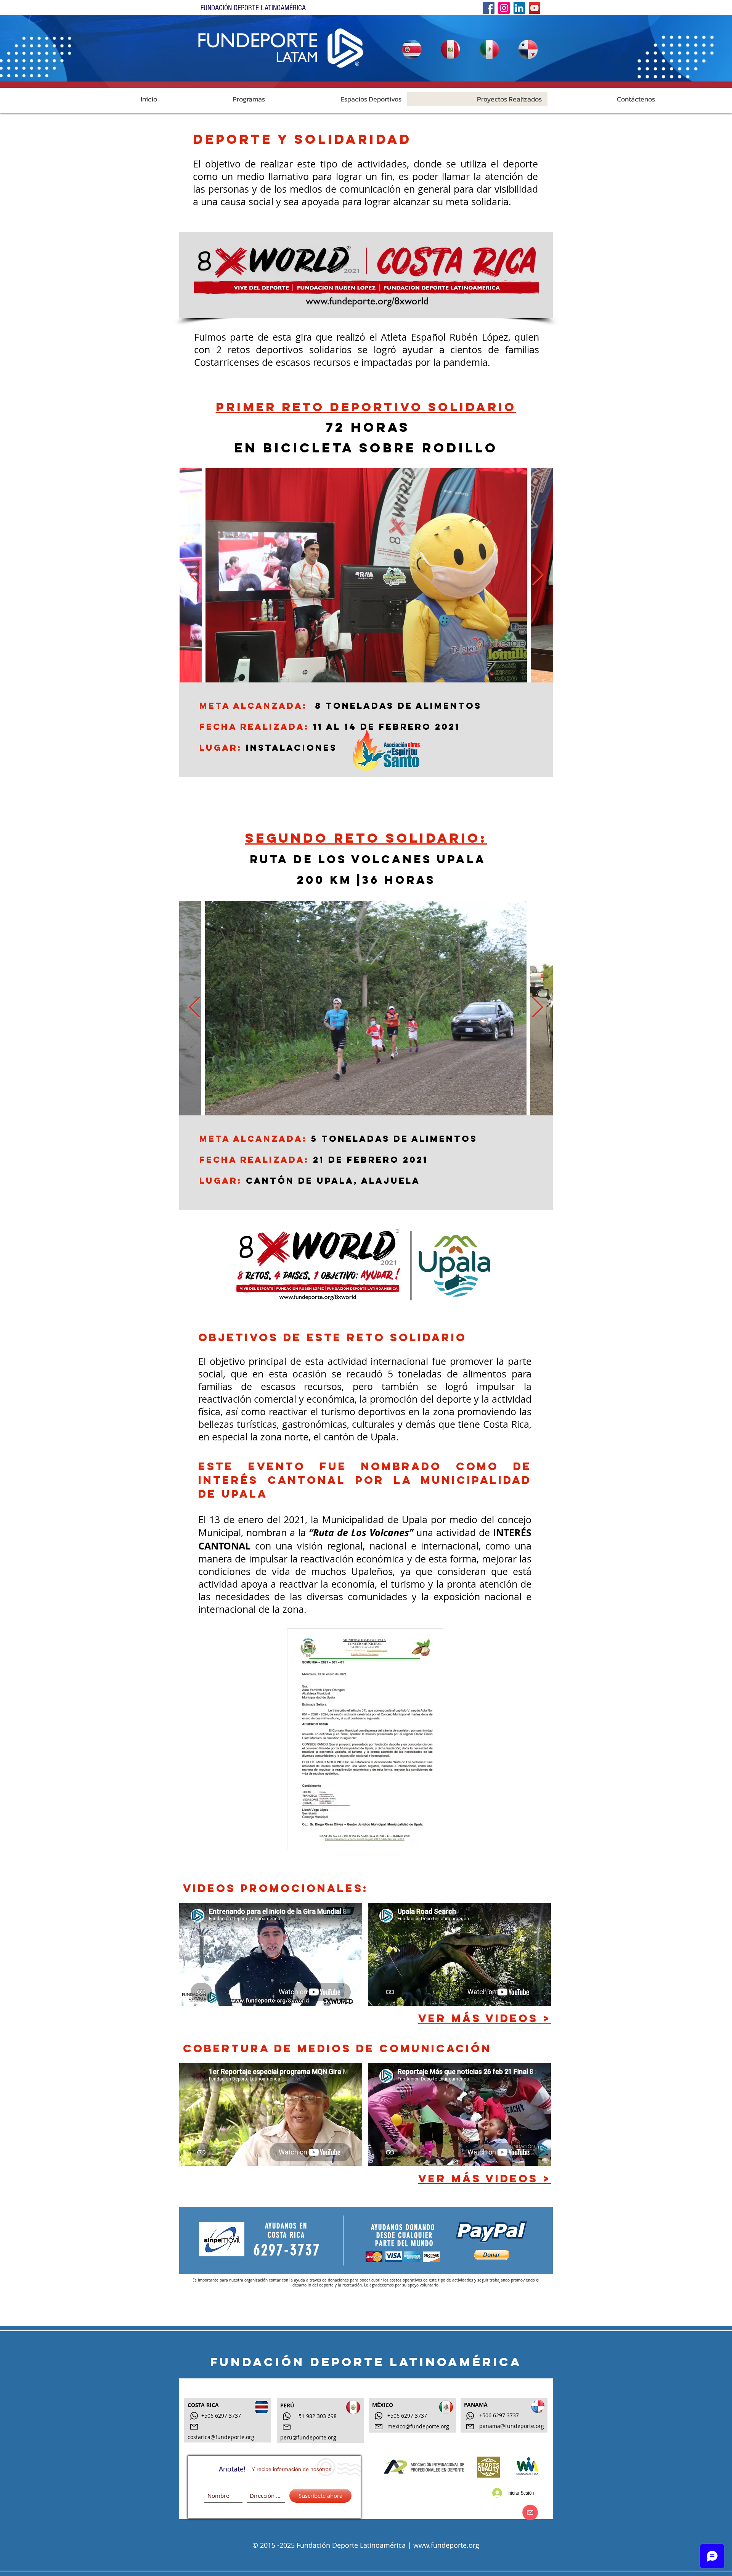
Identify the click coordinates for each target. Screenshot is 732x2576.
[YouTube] (535, 8)
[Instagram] (504, 8)
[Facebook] (489, 8)
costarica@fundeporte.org (221, 2437)
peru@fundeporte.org (308, 2437)
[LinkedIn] (519, 8)
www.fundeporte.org (446, 2545)
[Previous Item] (195, 575)
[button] (217, 99)
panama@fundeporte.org (512, 2426)
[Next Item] (538, 575)
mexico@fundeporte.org (418, 2426)
